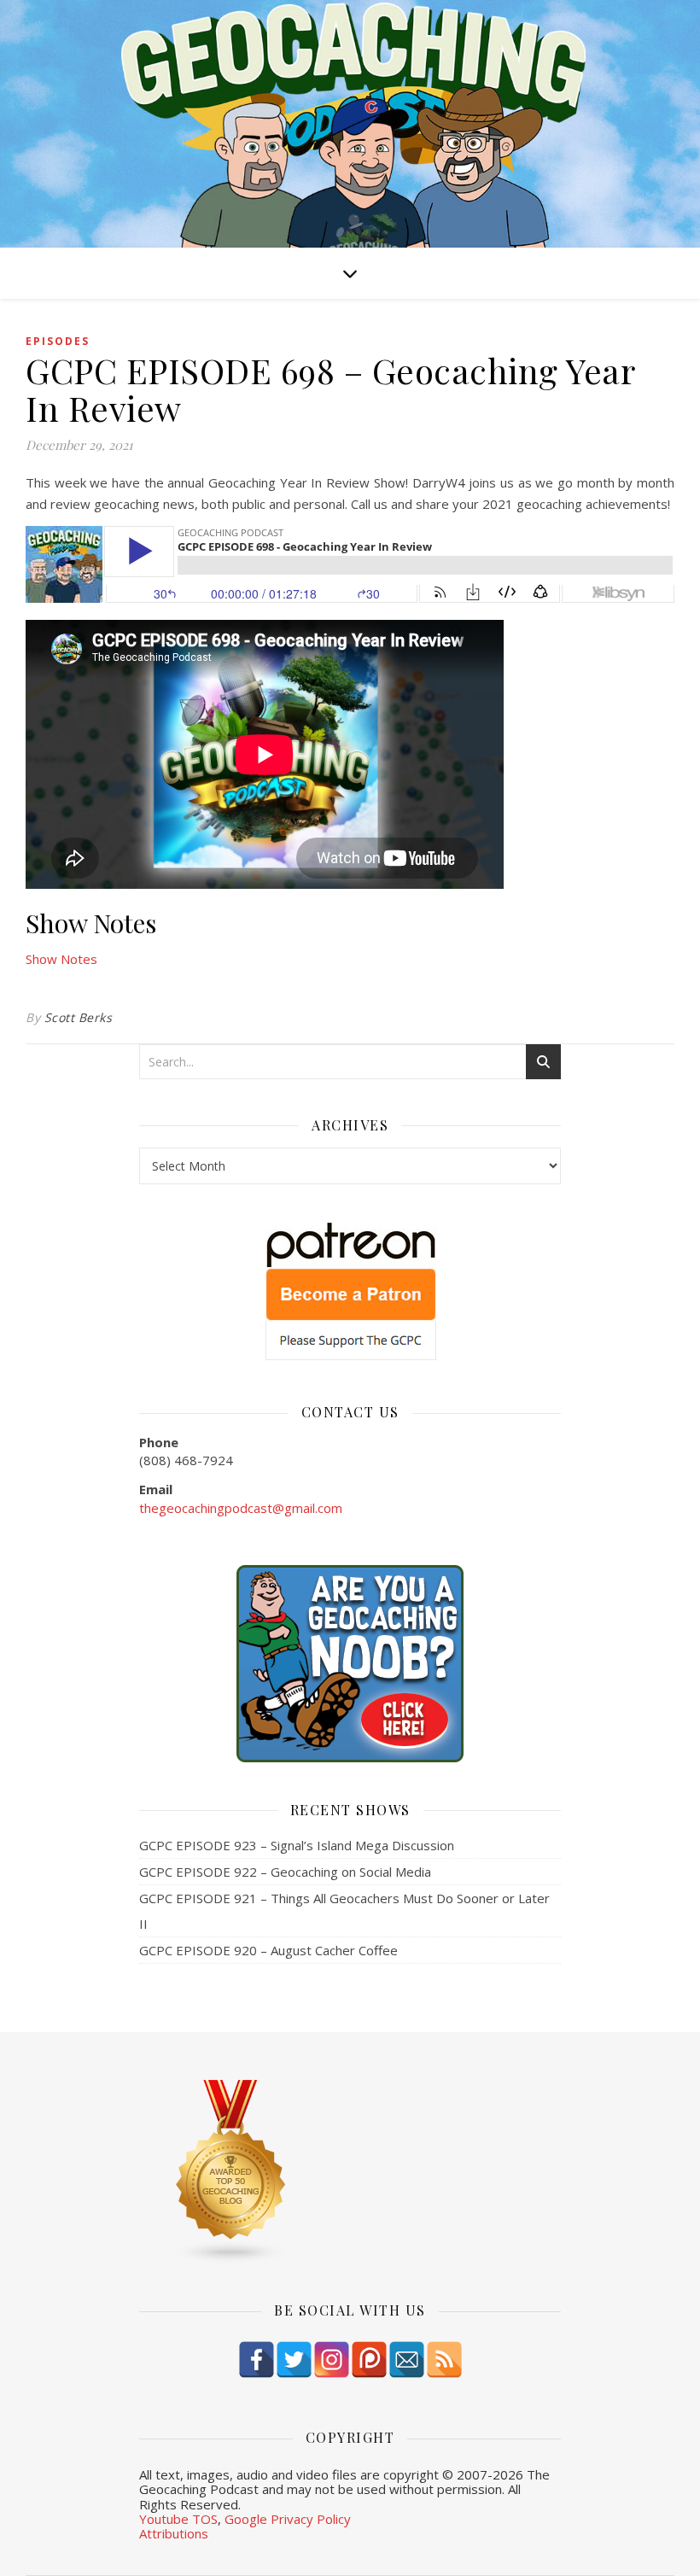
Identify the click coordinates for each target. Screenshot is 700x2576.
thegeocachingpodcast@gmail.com (241, 1508)
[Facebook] (257, 2360)
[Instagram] (332, 2360)
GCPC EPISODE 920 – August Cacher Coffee (268, 1950)
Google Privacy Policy (288, 2519)
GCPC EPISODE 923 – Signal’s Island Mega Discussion (297, 1845)
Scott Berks (79, 1017)
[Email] (407, 2360)
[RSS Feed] (444, 2360)
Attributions (174, 2533)
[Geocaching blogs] (350, 2172)
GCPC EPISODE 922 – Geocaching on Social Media (285, 1872)
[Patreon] (369, 2360)
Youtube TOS (178, 2519)
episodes (58, 341)
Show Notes (61, 959)
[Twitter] (294, 2360)
